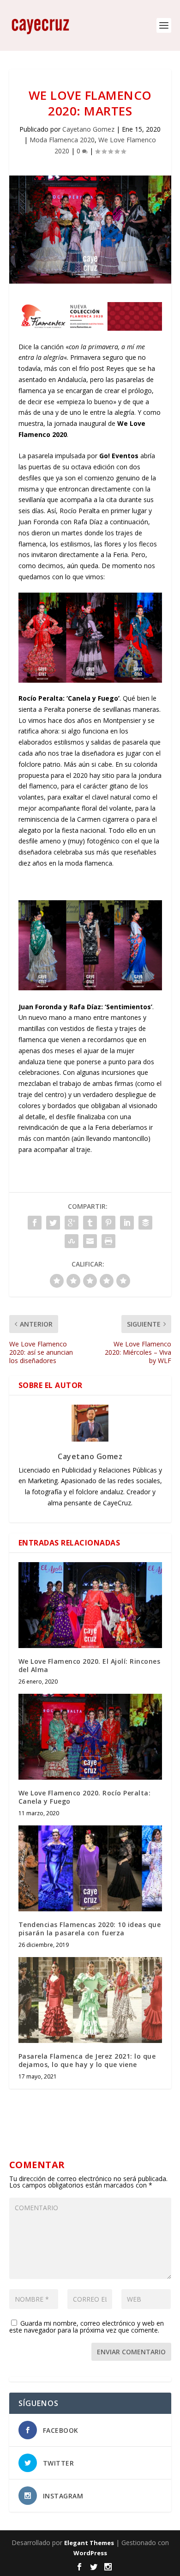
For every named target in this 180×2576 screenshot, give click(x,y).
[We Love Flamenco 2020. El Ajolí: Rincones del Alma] (90, 1605)
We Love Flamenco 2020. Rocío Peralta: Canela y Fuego (85, 1797)
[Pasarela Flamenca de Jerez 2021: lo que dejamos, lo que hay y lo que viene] (90, 2000)
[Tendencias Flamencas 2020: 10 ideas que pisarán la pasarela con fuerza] (90, 1869)
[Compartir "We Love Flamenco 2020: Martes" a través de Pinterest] (108, 1223)
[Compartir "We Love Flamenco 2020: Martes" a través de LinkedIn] (127, 1223)
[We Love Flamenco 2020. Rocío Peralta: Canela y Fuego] (90, 1737)
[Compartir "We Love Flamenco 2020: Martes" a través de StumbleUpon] (72, 1241)
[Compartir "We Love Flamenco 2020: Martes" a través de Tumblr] (90, 1223)
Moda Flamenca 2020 (62, 140)
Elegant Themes (89, 2543)
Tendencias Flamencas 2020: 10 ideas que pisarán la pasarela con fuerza (90, 1929)
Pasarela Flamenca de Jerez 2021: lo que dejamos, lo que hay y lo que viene (87, 2060)
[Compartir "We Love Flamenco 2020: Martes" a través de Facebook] (35, 1223)
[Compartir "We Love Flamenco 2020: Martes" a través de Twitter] (53, 1223)
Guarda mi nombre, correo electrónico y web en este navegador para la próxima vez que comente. (87, 2327)
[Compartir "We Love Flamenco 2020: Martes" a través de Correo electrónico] (90, 1241)
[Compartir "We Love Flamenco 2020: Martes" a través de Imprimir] (108, 1241)
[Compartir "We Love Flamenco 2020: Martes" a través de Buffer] (145, 1223)
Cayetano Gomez (88, 129)
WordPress (90, 2553)
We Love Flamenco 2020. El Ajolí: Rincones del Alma (90, 1665)
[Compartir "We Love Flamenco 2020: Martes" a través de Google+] (72, 1223)
